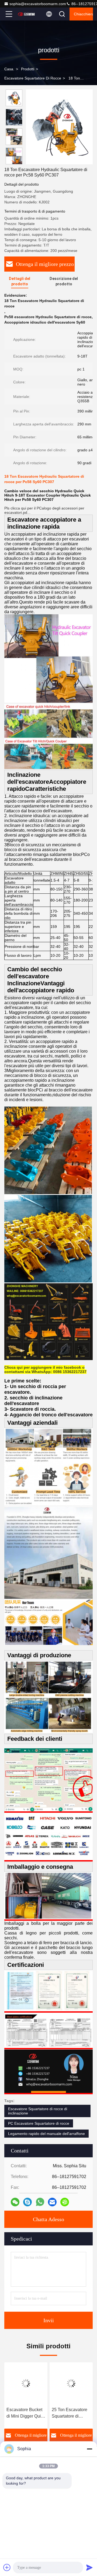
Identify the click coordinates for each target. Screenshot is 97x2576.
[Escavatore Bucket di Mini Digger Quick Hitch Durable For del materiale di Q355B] (26, 2383)
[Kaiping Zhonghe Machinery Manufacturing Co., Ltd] (27, 14)
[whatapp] (40, 2202)
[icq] (65, 2202)
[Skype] (27, 2202)
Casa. (9, 69)
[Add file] (7, 2567)
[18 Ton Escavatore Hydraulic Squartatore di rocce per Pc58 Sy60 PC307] (59, 127)
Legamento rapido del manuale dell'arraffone (46, 2134)
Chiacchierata (83, 14)
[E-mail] (52, 2202)
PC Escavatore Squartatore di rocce (39, 2123)
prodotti (28, 69)
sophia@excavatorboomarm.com (38, 4)
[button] (15, 162)
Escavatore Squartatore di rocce (33, 78)
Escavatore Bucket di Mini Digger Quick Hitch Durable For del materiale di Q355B (26, 2413)
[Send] (89, 2567)
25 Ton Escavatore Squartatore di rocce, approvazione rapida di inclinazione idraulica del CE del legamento (71, 2413)
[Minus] (89, 2449)
